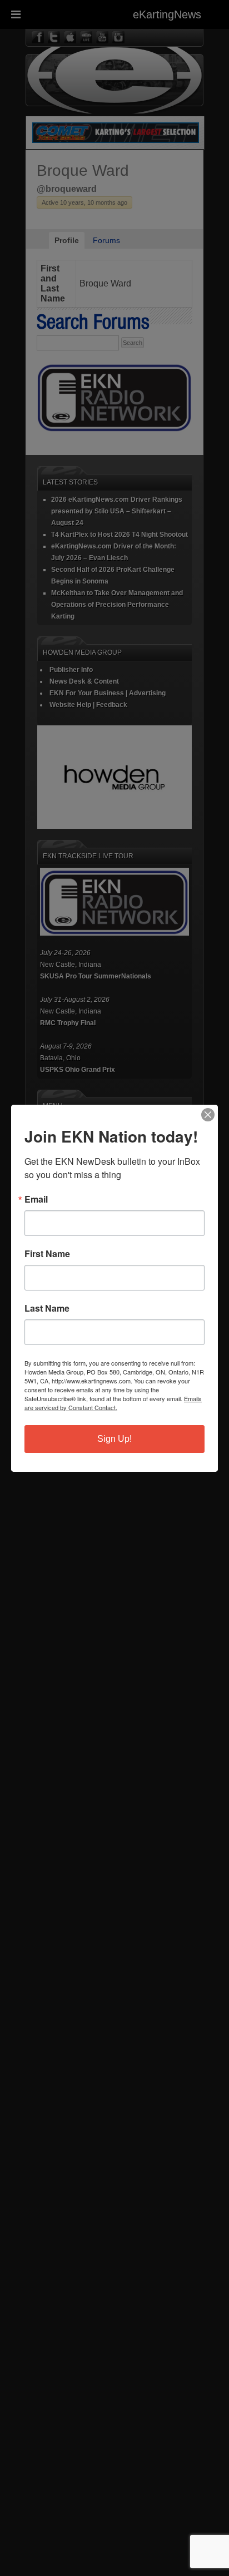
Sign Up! (114, 1439)
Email (36, 1199)
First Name (47, 1254)
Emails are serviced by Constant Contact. (113, 1403)
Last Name (47, 1308)
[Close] (208, 1115)
